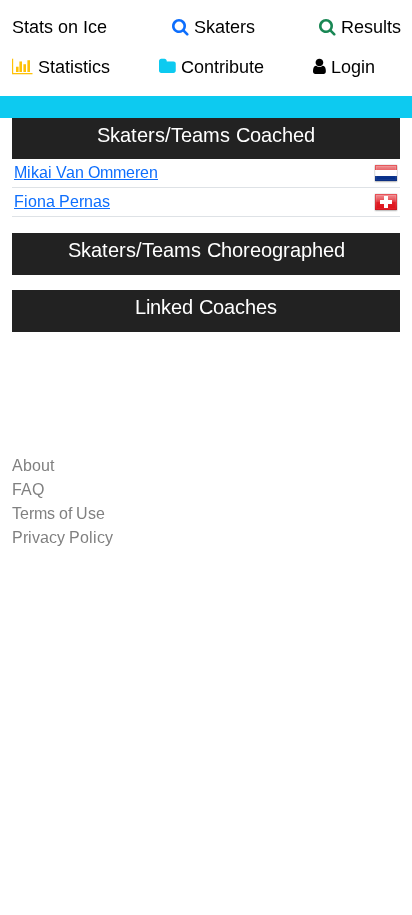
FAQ (28, 489)
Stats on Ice (59, 27)
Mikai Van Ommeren (86, 172)
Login (350, 67)
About (33, 465)
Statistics (71, 67)
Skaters (222, 27)
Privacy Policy (62, 537)
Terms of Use (58, 513)
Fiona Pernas (62, 201)
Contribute (220, 67)
